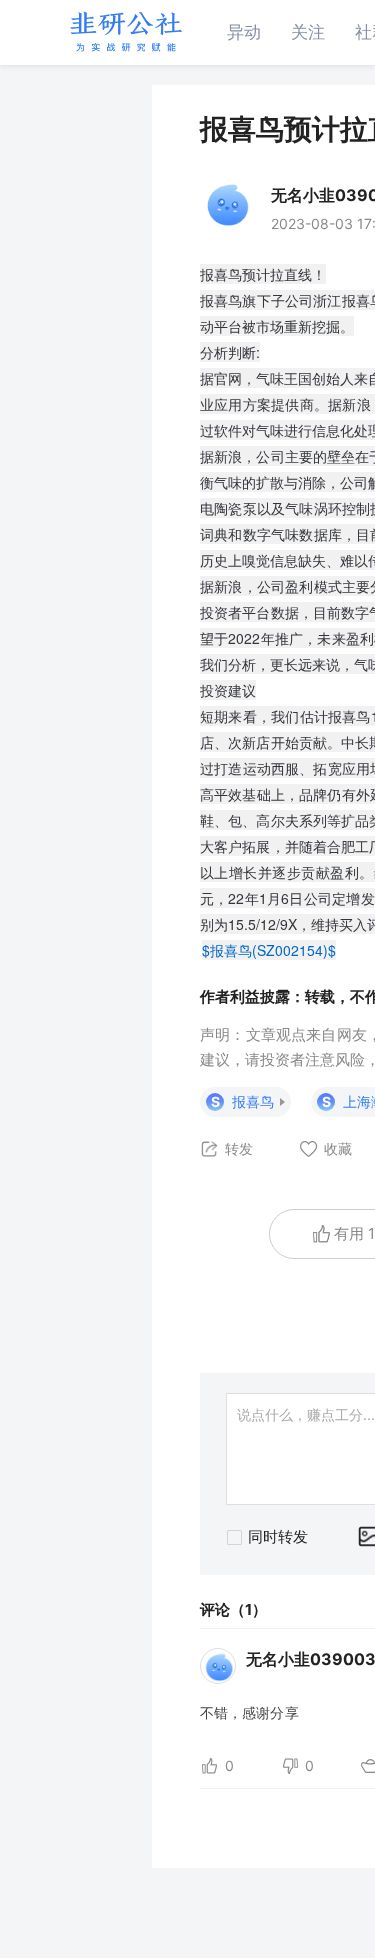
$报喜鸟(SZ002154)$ (269, 950)
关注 (308, 32)
